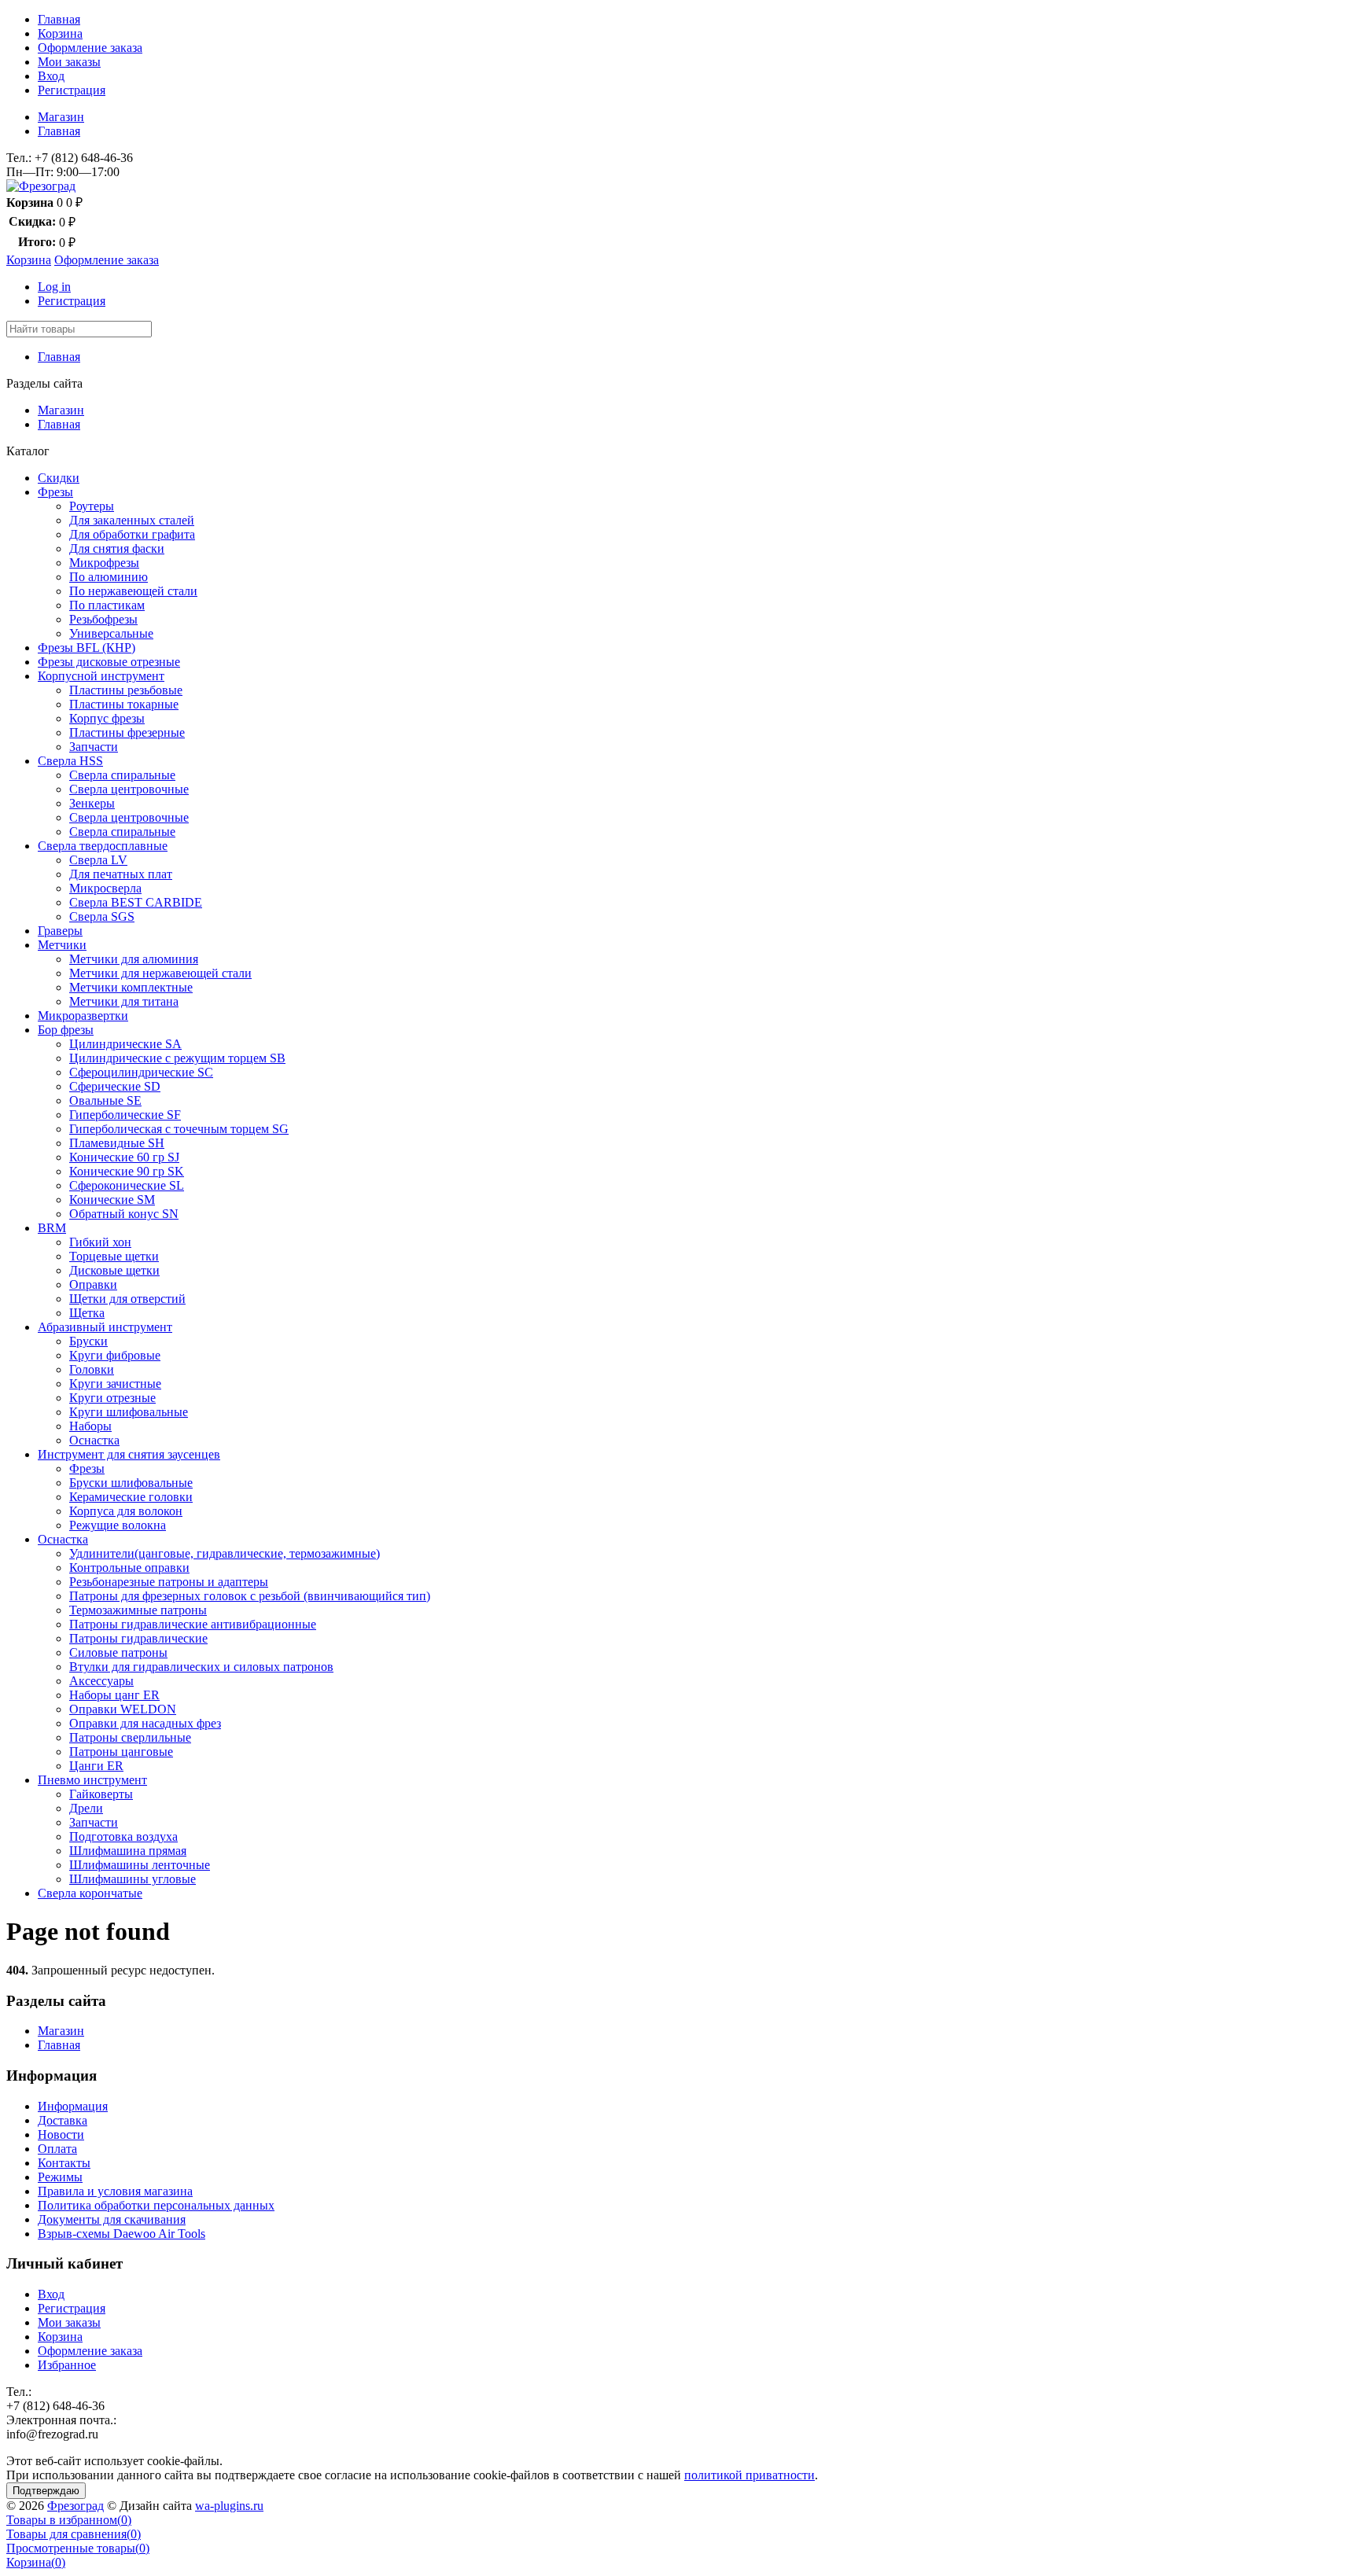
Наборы (90, 1426)
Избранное (67, 2365)
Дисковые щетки (114, 1270)
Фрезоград (75, 2506)
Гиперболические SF (125, 1115)
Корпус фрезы (107, 718)
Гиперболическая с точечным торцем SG (179, 1129)
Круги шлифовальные (129, 1412)
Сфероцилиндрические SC (141, 1072)
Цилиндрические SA (125, 1044)
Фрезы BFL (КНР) (87, 648)
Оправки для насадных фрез (145, 1723)
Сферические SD (115, 1086)
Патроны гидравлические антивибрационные (193, 1624)
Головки (92, 1369)
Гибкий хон (100, 1242)
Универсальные (111, 633)
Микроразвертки (83, 1016)
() (69, 2520)
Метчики (62, 945)
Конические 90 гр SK (127, 1171)
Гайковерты (101, 1794)
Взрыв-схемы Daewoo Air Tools (122, 2234)
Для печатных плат (121, 874)
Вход (51, 76)
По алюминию (109, 577)
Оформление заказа (90, 48)
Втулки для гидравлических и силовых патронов (201, 1667)
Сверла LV (98, 860)
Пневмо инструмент (92, 1780)
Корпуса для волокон (126, 1511)
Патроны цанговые (121, 1752)
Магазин (61, 117)
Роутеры (92, 506)
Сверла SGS (102, 916)
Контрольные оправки (129, 1568)
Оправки (93, 1284)
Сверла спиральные (122, 775)
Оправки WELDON (123, 1709)
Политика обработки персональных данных (156, 2205)
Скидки (59, 478)
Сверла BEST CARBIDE (136, 902)
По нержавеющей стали (133, 591)
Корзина (60, 33)
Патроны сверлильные (130, 1737)
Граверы (60, 931)
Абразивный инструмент (105, 1327)
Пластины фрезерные (127, 732)
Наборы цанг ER (114, 1695)
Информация (73, 2106)
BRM (52, 1228)
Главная (59, 19)
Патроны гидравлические (138, 1638)
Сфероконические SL (127, 1185)
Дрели (86, 1808)
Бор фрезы (66, 1030)
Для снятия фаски (117, 548)
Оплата (57, 2149)
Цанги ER (96, 1766)
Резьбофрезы (103, 619)
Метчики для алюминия (134, 959)
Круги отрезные (112, 1398)
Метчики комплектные (131, 987)
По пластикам (107, 605)
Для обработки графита (132, 534)
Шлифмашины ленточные (140, 1865)
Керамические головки (131, 1497)
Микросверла (105, 888)
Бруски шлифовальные (131, 1483)
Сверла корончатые (90, 1893)
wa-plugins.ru (229, 2506)
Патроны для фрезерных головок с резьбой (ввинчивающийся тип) (250, 1596)
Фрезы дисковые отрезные (109, 662)
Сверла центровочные (129, 789)
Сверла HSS (70, 761)
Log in (54, 287)
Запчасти (94, 747)
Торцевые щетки (114, 1256)
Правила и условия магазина (115, 2191)
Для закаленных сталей (132, 520)
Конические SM (112, 1200)
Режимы (60, 2177)
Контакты (64, 2163)
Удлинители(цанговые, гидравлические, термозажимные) (225, 1553)
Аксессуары (101, 1681)
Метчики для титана (124, 1001)
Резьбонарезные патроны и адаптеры (169, 1582)
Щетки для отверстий (127, 1299)
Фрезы (55, 492)
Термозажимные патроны (138, 1610)
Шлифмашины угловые (133, 1879)
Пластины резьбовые (126, 690)
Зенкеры (92, 803)
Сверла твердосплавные (103, 846)
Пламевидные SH (117, 1143)
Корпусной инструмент (101, 676)
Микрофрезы (104, 563)
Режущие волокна (118, 1525)
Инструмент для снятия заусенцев (129, 1454)
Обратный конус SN (124, 1214)
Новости (61, 2134)
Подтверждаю (46, 2491)
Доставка (63, 2120)
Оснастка (94, 1440)
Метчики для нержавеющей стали (160, 973)
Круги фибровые (115, 1355)
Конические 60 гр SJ (124, 1157)
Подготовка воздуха (123, 1836)
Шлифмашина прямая (128, 1851)
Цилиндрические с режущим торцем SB (177, 1058)
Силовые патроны (118, 1652)
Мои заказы (69, 62)
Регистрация (72, 90)
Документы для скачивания (112, 2219)
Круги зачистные (115, 1384)
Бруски (88, 1341)
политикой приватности (749, 2475)
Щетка (87, 1313)
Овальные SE (105, 1100)
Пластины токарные (124, 704)
